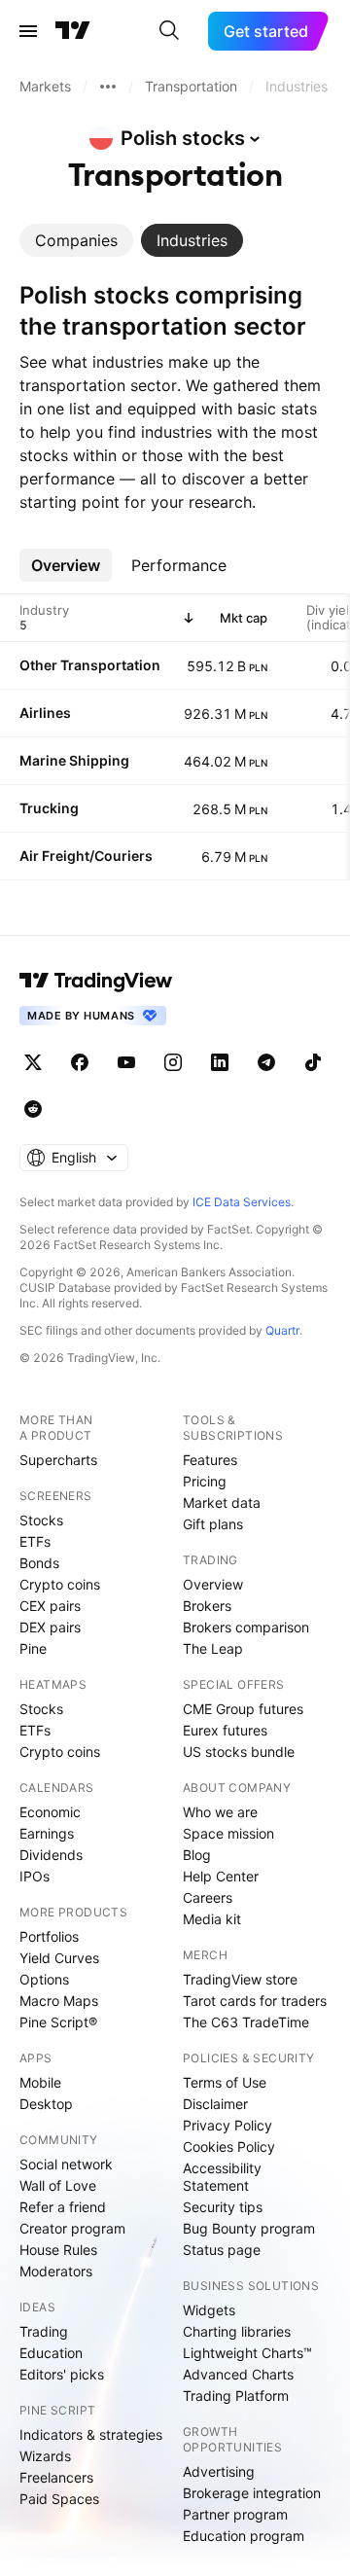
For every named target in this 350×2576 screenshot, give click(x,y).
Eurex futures (225, 1730)
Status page (222, 2250)
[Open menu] (28, 31)
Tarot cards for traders (255, 2001)
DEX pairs (50, 1627)
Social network (66, 2164)
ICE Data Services (242, 1202)
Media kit (212, 1919)
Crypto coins (60, 1584)
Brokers (207, 1606)
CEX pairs (50, 1606)
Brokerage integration (252, 2493)
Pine (33, 1648)
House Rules (58, 2250)
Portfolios (49, 1936)
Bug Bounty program (249, 2228)
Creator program (72, 2228)
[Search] (169, 31)
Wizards (45, 2456)
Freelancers (56, 2477)
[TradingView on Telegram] (266, 1062)
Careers (208, 1897)
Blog (197, 1855)
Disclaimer (215, 2104)
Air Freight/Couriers (86, 856)
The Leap (213, 1648)
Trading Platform (236, 2396)
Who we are (220, 1812)
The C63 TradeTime (246, 2022)
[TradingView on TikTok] (313, 1062)
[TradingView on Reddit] (33, 1109)
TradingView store (240, 1979)
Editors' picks (62, 2374)
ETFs (35, 1541)
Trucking (49, 808)
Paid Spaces (59, 2499)
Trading (44, 2331)
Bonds (39, 1563)
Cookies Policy (229, 2147)
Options (44, 1979)
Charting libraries (237, 2331)
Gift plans (213, 1524)
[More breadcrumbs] (108, 87)
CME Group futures (243, 1709)
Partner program (235, 2514)
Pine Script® (58, 2022)
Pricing (205, 1481)
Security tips (223, 2207)
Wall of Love (58, 2185)
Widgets (209, 2310)
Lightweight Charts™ (247, 2353)
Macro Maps (59, 2001)
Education (51, 2353)
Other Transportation (90, 665)
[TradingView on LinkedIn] (220, 1062)
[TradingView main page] (73, 31)
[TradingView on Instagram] (173, 1062)
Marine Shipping (74, 760)
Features (210, 1460)
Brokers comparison (246, 1627)
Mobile (40, 2082)
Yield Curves (59, 1958)
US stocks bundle (239, 1752)
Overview (213, 1584)
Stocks (41, 1520)
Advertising (219, 2471)
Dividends (51, 1855)
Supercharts (58, 1460)
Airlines (45, 713)
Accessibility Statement (222, 2177)
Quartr (282, 1330)
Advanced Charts (238, 2374)
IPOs (35, 1876)
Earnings (47, 1833)
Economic (50, 1812)
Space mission (228, 1833)
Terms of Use (225, 2082)
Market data (222, 1503)
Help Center (221, 1876)
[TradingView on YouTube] (126, 1062)
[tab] (76, 240)
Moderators (56, 2271)
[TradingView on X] (33, 1062)
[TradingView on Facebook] (80, 1062)
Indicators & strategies (91, 2434)
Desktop (46, 2104)
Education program (244, 2536)
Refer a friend (63, 2207)
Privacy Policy (227, 2125)
